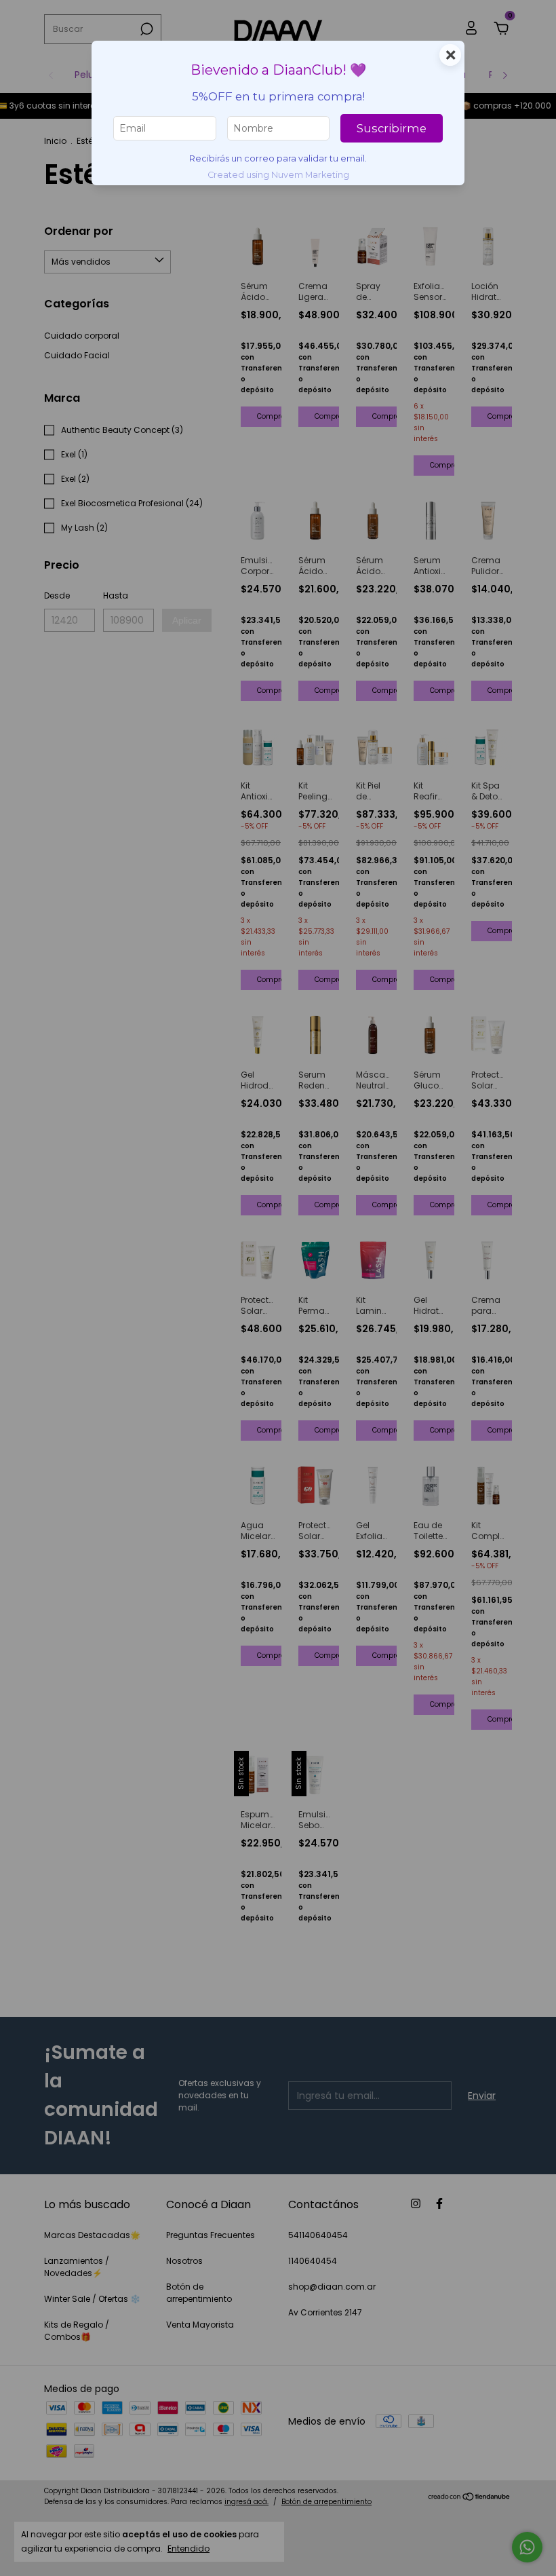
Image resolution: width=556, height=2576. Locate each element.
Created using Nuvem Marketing (278, 175)
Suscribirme (392, 128)
